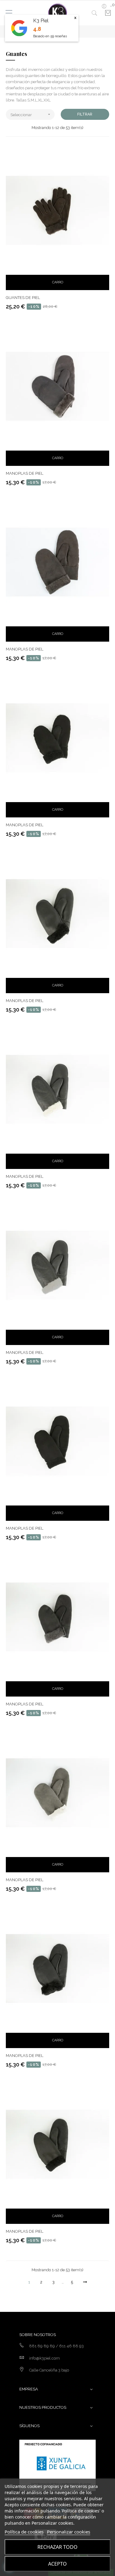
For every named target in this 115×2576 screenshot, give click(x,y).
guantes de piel (23, 298)
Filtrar (85, 114)
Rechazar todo (57, 2547)
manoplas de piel (25, 473)
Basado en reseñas (50, 36)
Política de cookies (24, 2532)
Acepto (57, 2564)
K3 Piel (41, 21)
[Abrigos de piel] (58, 13)
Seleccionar (31, 114)
